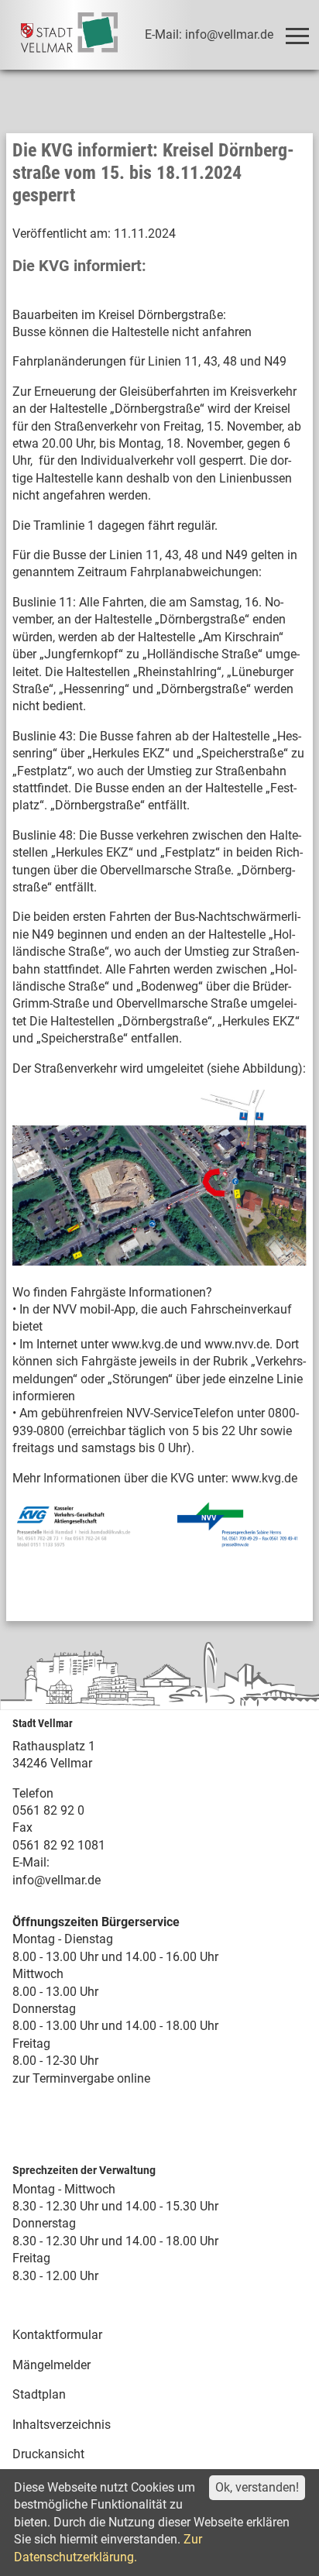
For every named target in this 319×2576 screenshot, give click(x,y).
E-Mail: (31, 1862)
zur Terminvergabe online (81, 2078)
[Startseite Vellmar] (70, 35)
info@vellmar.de (57, 1880)
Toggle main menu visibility (297, 35)
